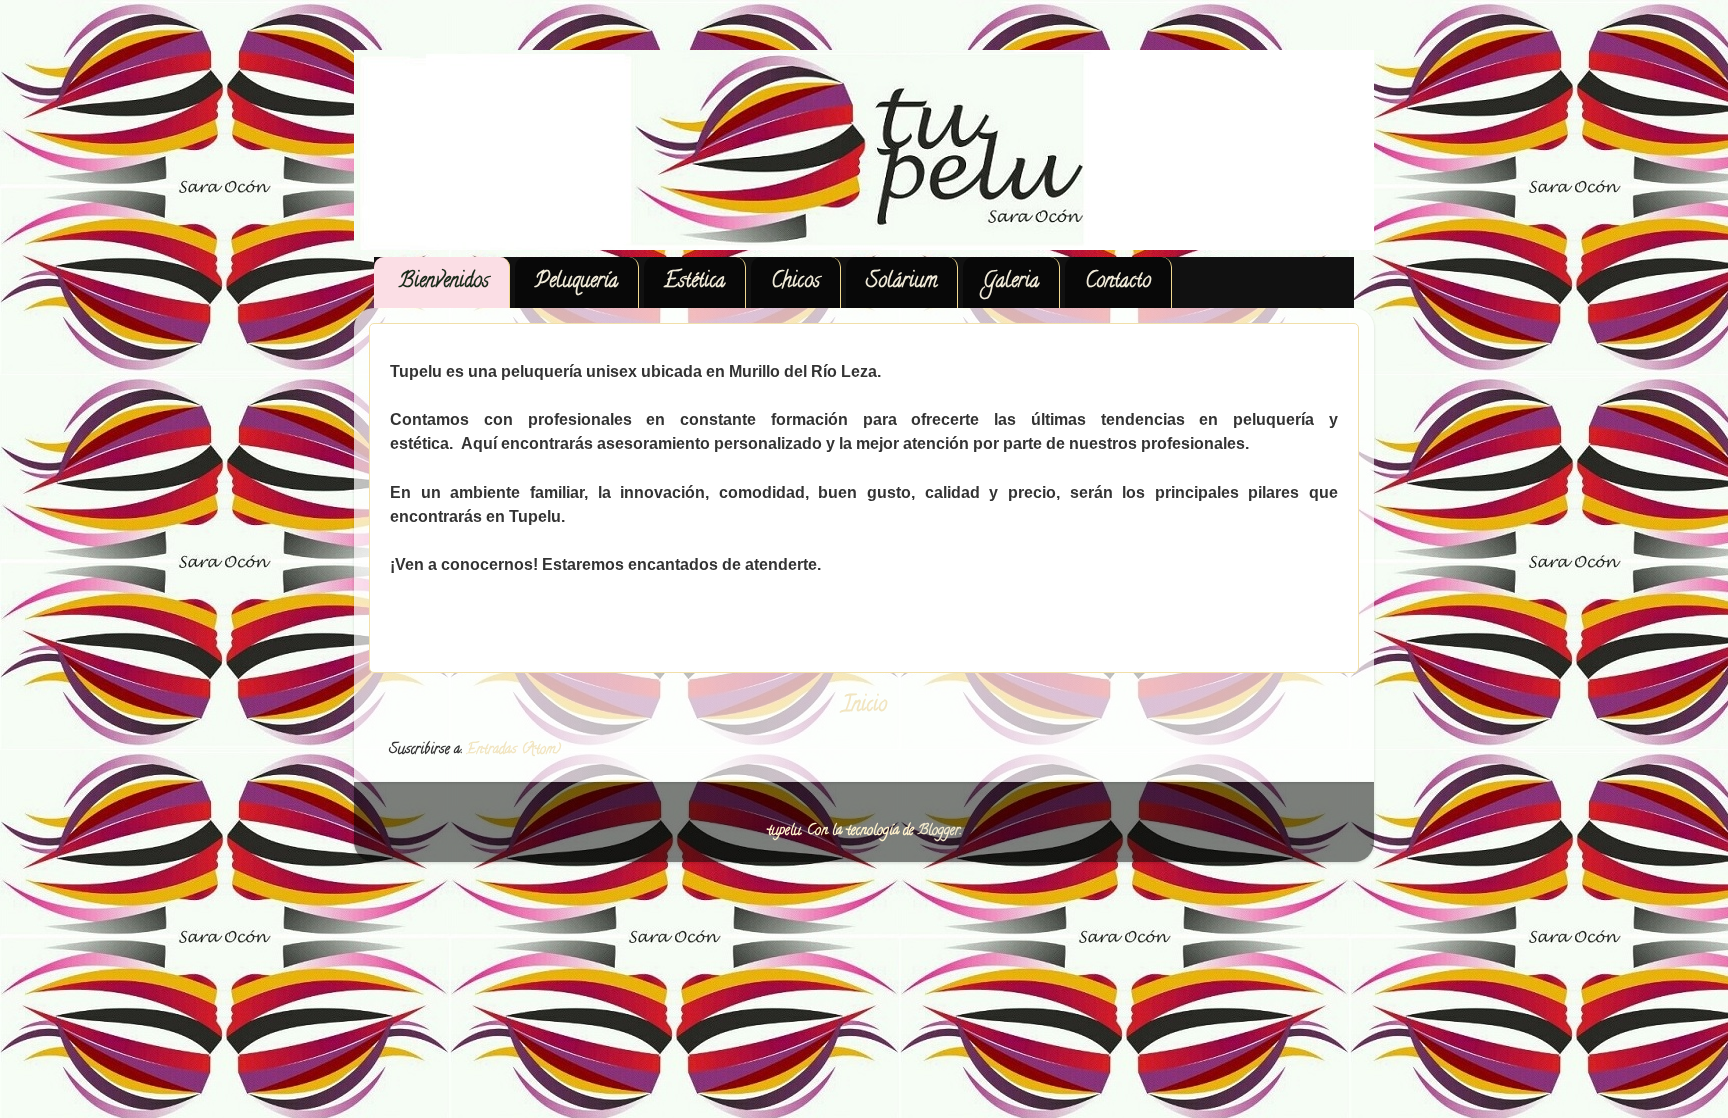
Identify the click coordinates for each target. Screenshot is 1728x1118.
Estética (694, 282)
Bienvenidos (444, 282)
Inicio (864, 706)
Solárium (901, 282)
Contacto (1118, 282)
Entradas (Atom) (513, 750)
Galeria (1011, 282)
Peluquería (576, 282)
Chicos (795, 282)
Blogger (939, 831)
